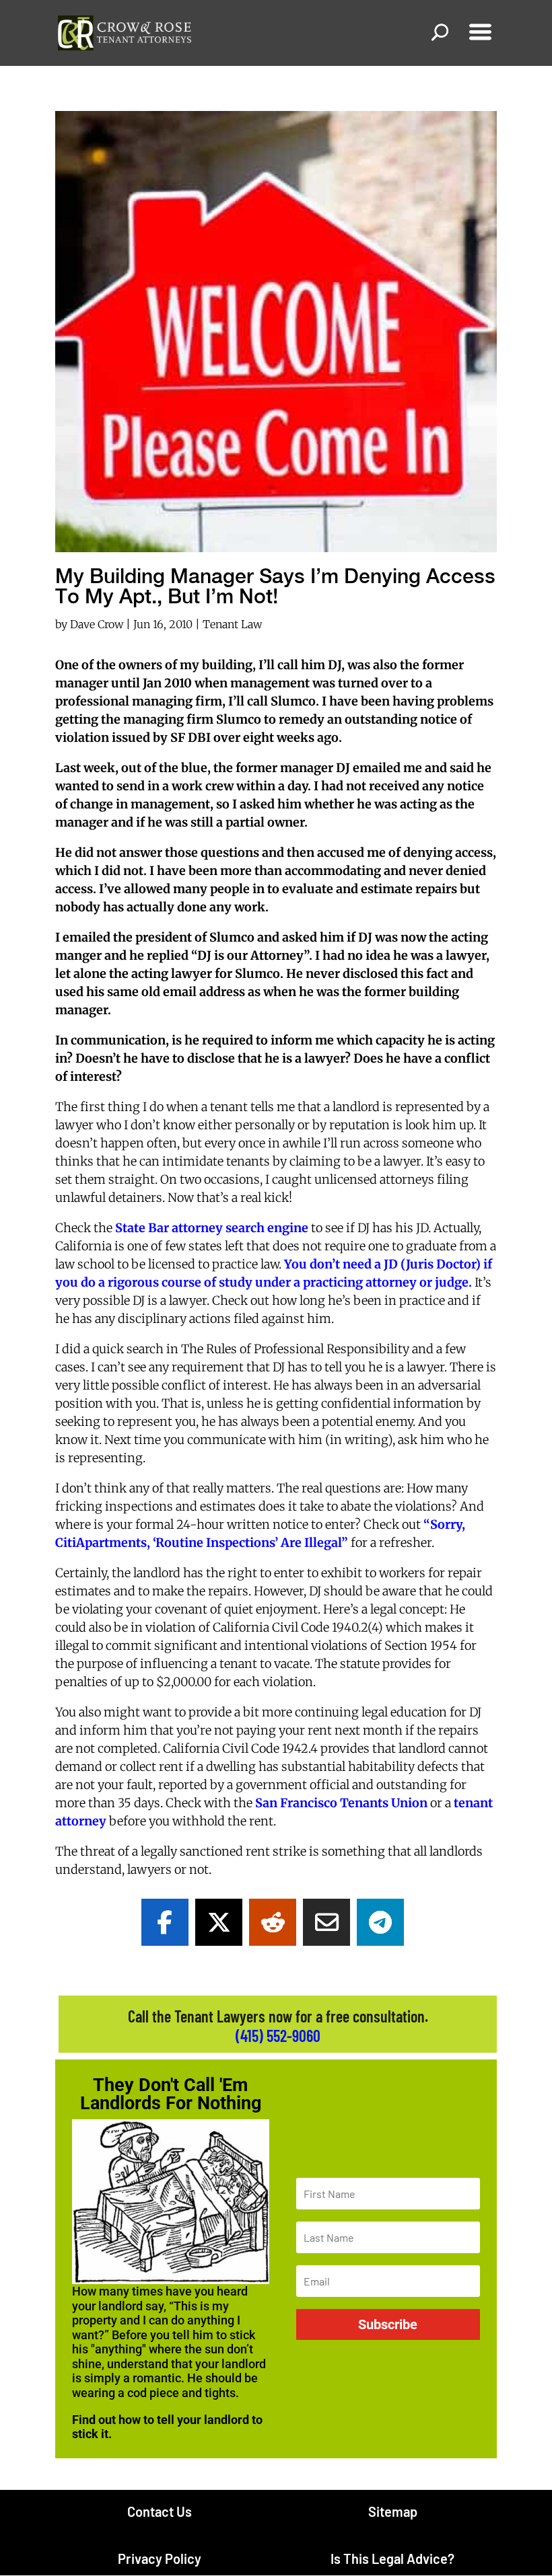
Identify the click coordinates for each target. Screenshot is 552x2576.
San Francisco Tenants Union (341, 1803)
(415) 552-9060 (278, 2036)
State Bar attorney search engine (212, 1228)
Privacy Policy (160, 2559)
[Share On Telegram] (380, 1922)
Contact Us (160, 2511)
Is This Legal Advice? (392, 2559)
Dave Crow (97, 624)
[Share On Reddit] (273, 1922)
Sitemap (393, 2511)
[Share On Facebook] (165, 1922)
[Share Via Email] (326, 1922)
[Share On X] (219, 1922)
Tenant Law (232, 624)
